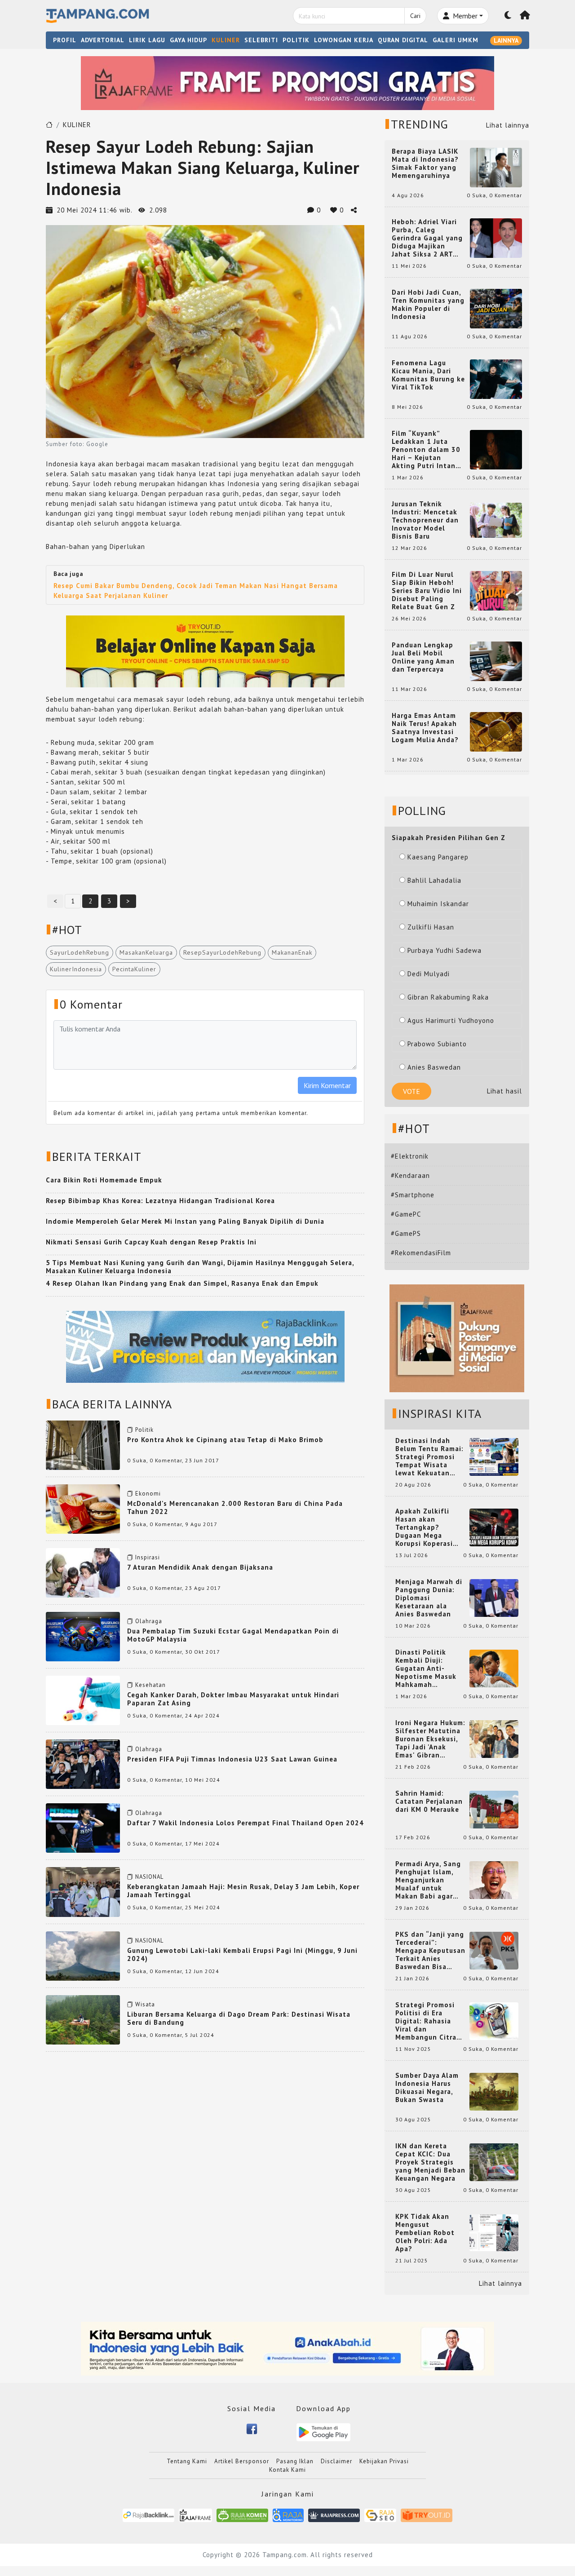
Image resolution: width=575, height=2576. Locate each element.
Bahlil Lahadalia (434, 880)
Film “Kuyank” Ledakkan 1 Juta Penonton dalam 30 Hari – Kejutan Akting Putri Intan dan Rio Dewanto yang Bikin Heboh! (426, 450)
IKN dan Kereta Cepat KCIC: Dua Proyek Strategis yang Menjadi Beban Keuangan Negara (430, 2162)
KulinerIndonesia (76, 969)
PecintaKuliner (134, 969)
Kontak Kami (287, 2470)
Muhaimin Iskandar (438, 904)
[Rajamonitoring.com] (288, 2515)
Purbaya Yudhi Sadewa (445, 950)
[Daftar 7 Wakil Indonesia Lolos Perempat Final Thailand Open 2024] (83, 1827)
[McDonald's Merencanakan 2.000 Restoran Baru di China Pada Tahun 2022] (83, 1508)
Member (464, 16)
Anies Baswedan (434, 1067)
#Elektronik (410, 1156)
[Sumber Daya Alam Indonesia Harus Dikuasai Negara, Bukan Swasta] (494, 2091)
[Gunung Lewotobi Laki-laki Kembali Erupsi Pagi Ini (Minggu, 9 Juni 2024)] (83, 1955)
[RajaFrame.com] (195, 2515)
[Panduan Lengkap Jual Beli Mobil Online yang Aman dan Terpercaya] (496, 661)
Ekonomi (148, 1494)
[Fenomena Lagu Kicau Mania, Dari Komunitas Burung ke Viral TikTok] (496, 378)
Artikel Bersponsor (242, 2461)
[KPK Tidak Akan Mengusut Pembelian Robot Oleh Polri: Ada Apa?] (494, 2232)
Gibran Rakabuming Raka (448, 997)
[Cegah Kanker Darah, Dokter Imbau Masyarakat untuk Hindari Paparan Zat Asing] (83, 1700)
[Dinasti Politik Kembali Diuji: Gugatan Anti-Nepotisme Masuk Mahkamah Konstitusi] (494, 1668)
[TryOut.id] (427, 2515)
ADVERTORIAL (103, 40)
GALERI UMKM (456, 40)
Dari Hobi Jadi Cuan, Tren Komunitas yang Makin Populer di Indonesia (428, 305)
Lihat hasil (504, 1091)
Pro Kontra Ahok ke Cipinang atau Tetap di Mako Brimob (225, 1440)
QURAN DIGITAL (403, 40)
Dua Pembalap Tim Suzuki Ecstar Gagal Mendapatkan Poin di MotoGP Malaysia (233, 1635)
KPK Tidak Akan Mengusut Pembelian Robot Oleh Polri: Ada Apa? (425, 2233)
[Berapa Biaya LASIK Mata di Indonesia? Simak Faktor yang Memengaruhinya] (496, 167)
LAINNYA (506, 40)
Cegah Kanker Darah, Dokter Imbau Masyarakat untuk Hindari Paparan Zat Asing (233, 1699)
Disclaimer (336, 2461)
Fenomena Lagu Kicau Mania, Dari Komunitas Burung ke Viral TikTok (428, 375)
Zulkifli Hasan (431, 927)
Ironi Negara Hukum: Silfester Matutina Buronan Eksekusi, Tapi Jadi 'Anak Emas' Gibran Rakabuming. (430, 1739)
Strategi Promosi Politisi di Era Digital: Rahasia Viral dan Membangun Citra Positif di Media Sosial (426, 2021)
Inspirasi (148, 1557)
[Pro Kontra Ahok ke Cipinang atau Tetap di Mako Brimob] (83, 1444)
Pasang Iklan (295, 2461)
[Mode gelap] (508, 16)
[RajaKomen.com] (242, 2515)
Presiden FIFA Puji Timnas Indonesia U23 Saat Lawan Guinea (232, 1759)
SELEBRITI (261, 40)
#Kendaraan (410, 1175)
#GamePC (406, 1214)
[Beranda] (525, 16)
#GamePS (406, 1233)
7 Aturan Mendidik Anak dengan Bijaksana (200, 1567)
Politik (144, 1430)
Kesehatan (150, 1685)
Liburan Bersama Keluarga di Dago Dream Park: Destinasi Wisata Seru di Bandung (239, 2018)
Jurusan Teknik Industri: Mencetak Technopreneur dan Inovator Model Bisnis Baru (425, 520)
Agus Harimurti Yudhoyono (451, 1020)
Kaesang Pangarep (438, 857)
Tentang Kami (187, 2461)
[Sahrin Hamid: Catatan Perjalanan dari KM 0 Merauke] (494, 1809)
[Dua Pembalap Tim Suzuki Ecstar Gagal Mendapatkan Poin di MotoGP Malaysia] (83, 1635)
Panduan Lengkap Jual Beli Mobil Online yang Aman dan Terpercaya (423, 657)
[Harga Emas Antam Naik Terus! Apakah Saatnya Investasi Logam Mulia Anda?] (496, 731)
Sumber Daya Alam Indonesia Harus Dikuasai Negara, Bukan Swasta (427, 2088)
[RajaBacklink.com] (148, 2515)
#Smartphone (413, 1195)
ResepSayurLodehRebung (222, 952)
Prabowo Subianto (437, 1044)
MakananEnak (292, 952)
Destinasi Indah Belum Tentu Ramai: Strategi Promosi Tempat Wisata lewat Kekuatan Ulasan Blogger (429, 1457)
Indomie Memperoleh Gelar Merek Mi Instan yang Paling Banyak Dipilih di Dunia (185, 1221)
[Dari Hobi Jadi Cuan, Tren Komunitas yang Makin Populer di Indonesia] (496, 308)
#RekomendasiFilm (421, 1253)
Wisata (145, 2004)
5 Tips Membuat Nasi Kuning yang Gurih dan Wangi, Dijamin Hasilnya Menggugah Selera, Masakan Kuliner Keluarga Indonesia (200, 1267)
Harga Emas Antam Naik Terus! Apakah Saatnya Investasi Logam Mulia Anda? (425, 728)
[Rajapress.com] (334, 2515)
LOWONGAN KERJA (344, 40)
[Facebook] (252, 2428)
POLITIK (296, 40)
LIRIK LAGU (147, 40)
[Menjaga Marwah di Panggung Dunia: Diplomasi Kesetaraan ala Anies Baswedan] (494, 1597)
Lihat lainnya (508, 125)
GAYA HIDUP (188, 40)
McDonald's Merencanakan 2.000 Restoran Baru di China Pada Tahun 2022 (235, 1507)
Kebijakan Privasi (384, 2461)
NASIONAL (149, 1877)
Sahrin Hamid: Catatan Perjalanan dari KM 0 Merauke (429, 1801)
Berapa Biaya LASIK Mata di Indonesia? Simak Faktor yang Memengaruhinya (425, 164)
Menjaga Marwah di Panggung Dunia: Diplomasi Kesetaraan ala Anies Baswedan (429, 1598)
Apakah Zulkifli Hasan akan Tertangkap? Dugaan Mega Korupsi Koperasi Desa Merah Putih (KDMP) (426, 1527)
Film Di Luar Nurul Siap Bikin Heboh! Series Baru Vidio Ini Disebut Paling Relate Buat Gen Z (427, 591)
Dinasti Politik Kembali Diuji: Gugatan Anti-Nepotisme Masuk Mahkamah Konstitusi (426, 1669)
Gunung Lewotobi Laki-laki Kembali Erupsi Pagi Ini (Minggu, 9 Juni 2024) (242, 1954)
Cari (415, 16)
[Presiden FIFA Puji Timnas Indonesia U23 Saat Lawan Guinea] (83, 1764)
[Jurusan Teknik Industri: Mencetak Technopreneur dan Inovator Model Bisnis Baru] (496, 520)
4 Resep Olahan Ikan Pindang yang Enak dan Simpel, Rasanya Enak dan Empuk (182, 1283)
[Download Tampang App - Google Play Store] (323, 2432)
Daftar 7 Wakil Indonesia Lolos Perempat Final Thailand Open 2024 (245, 1823)
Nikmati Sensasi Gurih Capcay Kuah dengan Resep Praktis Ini (151, 1242)
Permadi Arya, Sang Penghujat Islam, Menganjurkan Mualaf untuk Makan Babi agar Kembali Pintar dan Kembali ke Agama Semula (429, 1880)
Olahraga (149, 1621)
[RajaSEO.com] (380, 2515)
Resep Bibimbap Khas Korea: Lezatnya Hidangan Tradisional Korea (160, 1201)
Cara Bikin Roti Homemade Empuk (104, 1180)
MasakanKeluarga (146, 952)
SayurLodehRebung (80, 952)
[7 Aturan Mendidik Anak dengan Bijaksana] (83, 1572)
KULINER (226, 40)
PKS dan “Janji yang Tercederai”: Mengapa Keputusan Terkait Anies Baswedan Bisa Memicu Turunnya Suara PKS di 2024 (430, 1951)
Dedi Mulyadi (429, 974)
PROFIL (65, 40)
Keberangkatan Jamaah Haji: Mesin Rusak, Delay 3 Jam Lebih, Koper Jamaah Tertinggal (243, 1891)
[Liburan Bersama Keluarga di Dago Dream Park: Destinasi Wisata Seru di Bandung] (83, 2019)
